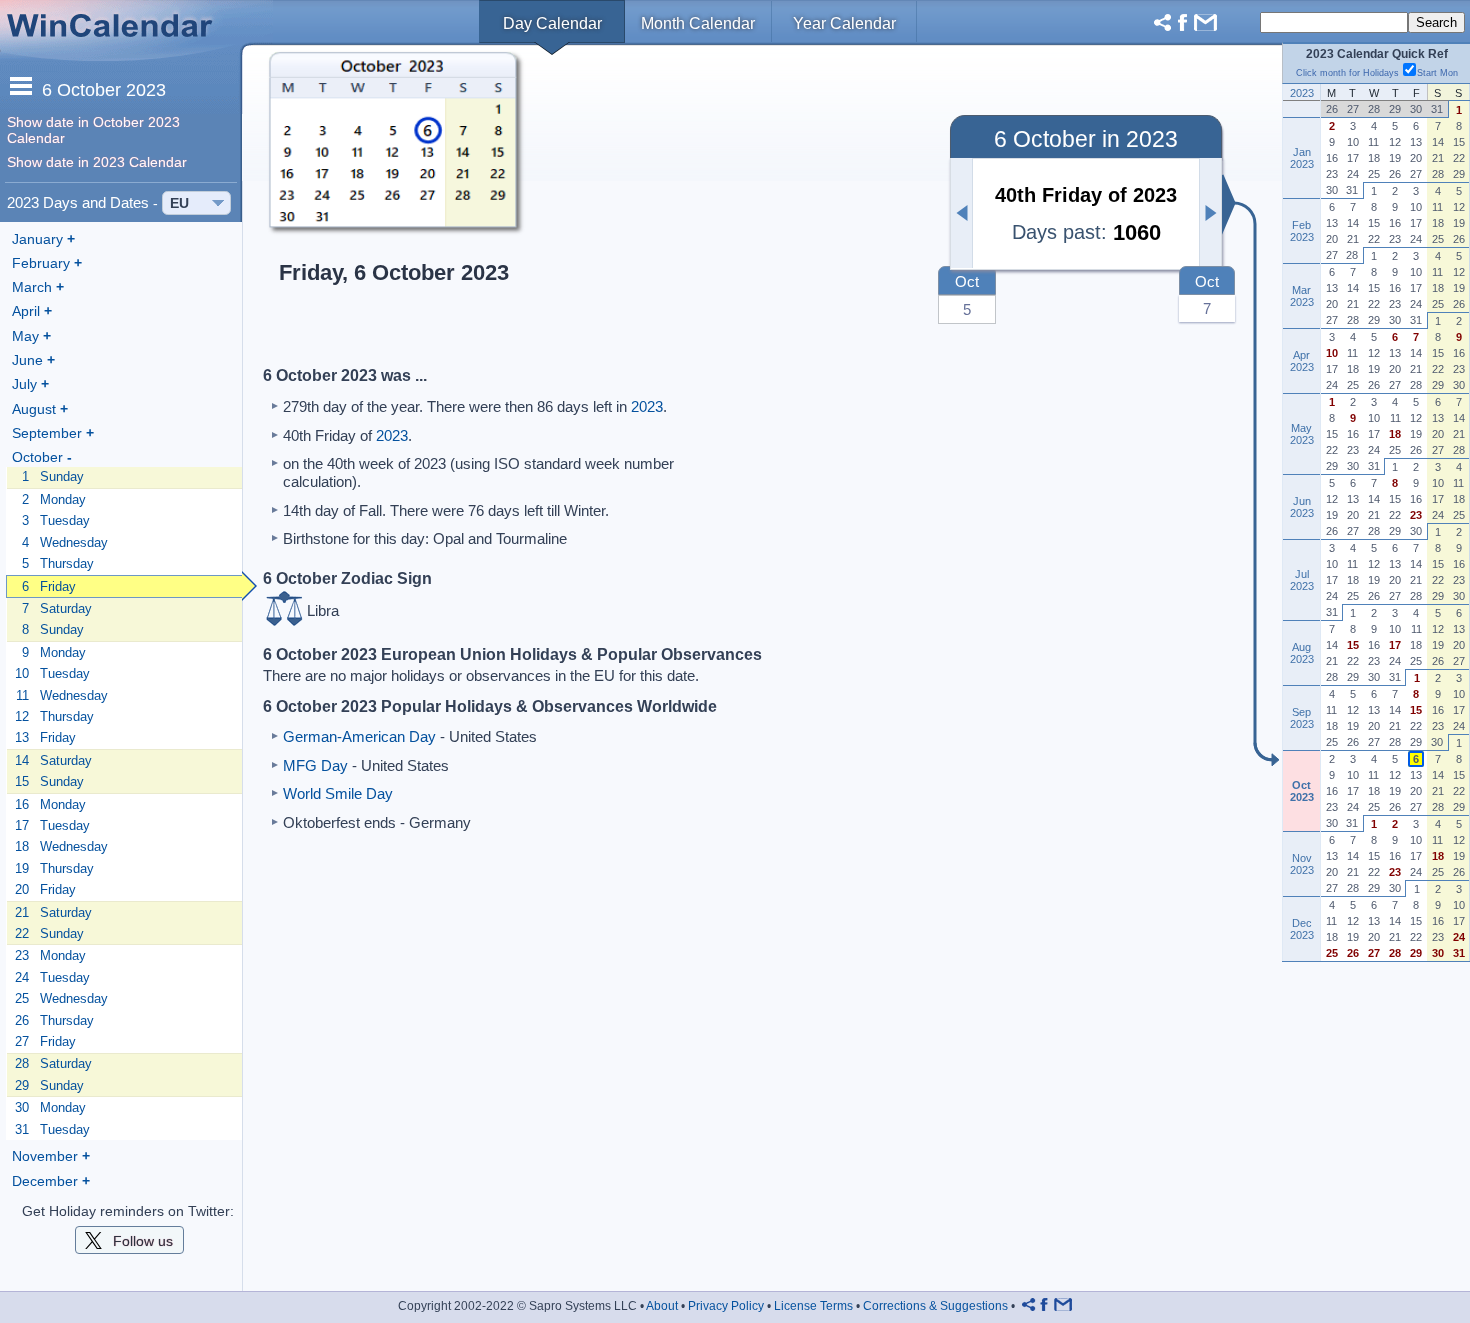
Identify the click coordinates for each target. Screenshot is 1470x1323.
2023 (647, 406)
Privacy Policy (726, 1306)
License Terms (813, 1306)
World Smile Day (338, 793)
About (662, 1306)
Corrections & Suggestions (935, 1306)
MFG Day (315, 765)
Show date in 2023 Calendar (97, 162)
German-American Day (359, 736)
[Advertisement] (736, 206)
